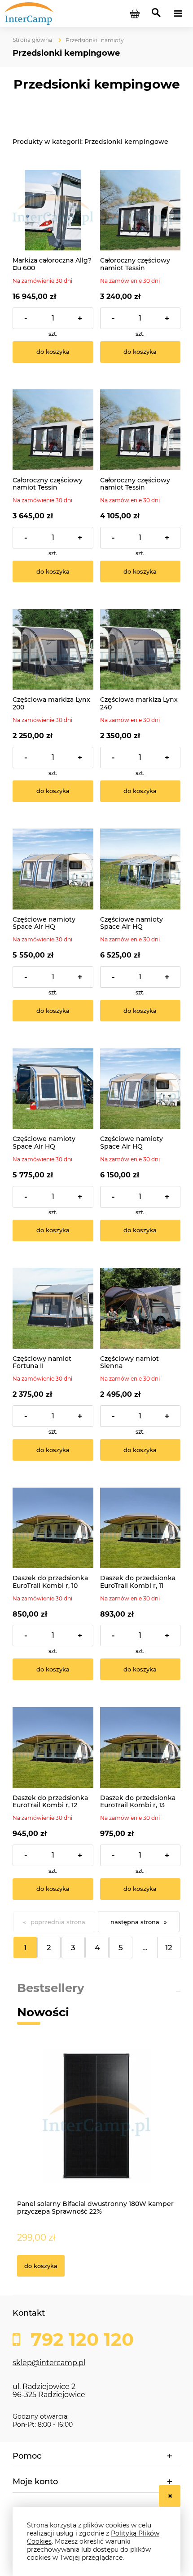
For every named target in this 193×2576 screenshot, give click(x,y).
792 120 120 (80, 2340)
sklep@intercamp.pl (49, 2363)
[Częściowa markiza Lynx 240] (140, 650)
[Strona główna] (49, 13)
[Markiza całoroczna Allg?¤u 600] (53, 210)
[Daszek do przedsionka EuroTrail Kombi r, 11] (140, 1528)
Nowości (43, 2012)
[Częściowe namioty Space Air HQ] (53, 869)
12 (169, 1948)
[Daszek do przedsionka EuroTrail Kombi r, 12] (53, 1747)
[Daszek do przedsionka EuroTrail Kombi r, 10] (53, 1528)
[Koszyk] (135, 13)
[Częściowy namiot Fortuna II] (53, 1308)
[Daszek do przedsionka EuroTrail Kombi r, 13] (140, 1747)
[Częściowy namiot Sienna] (140, 1308)
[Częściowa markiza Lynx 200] (53, 650)
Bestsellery (51, 1988)
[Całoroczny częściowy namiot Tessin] (140, 210)
